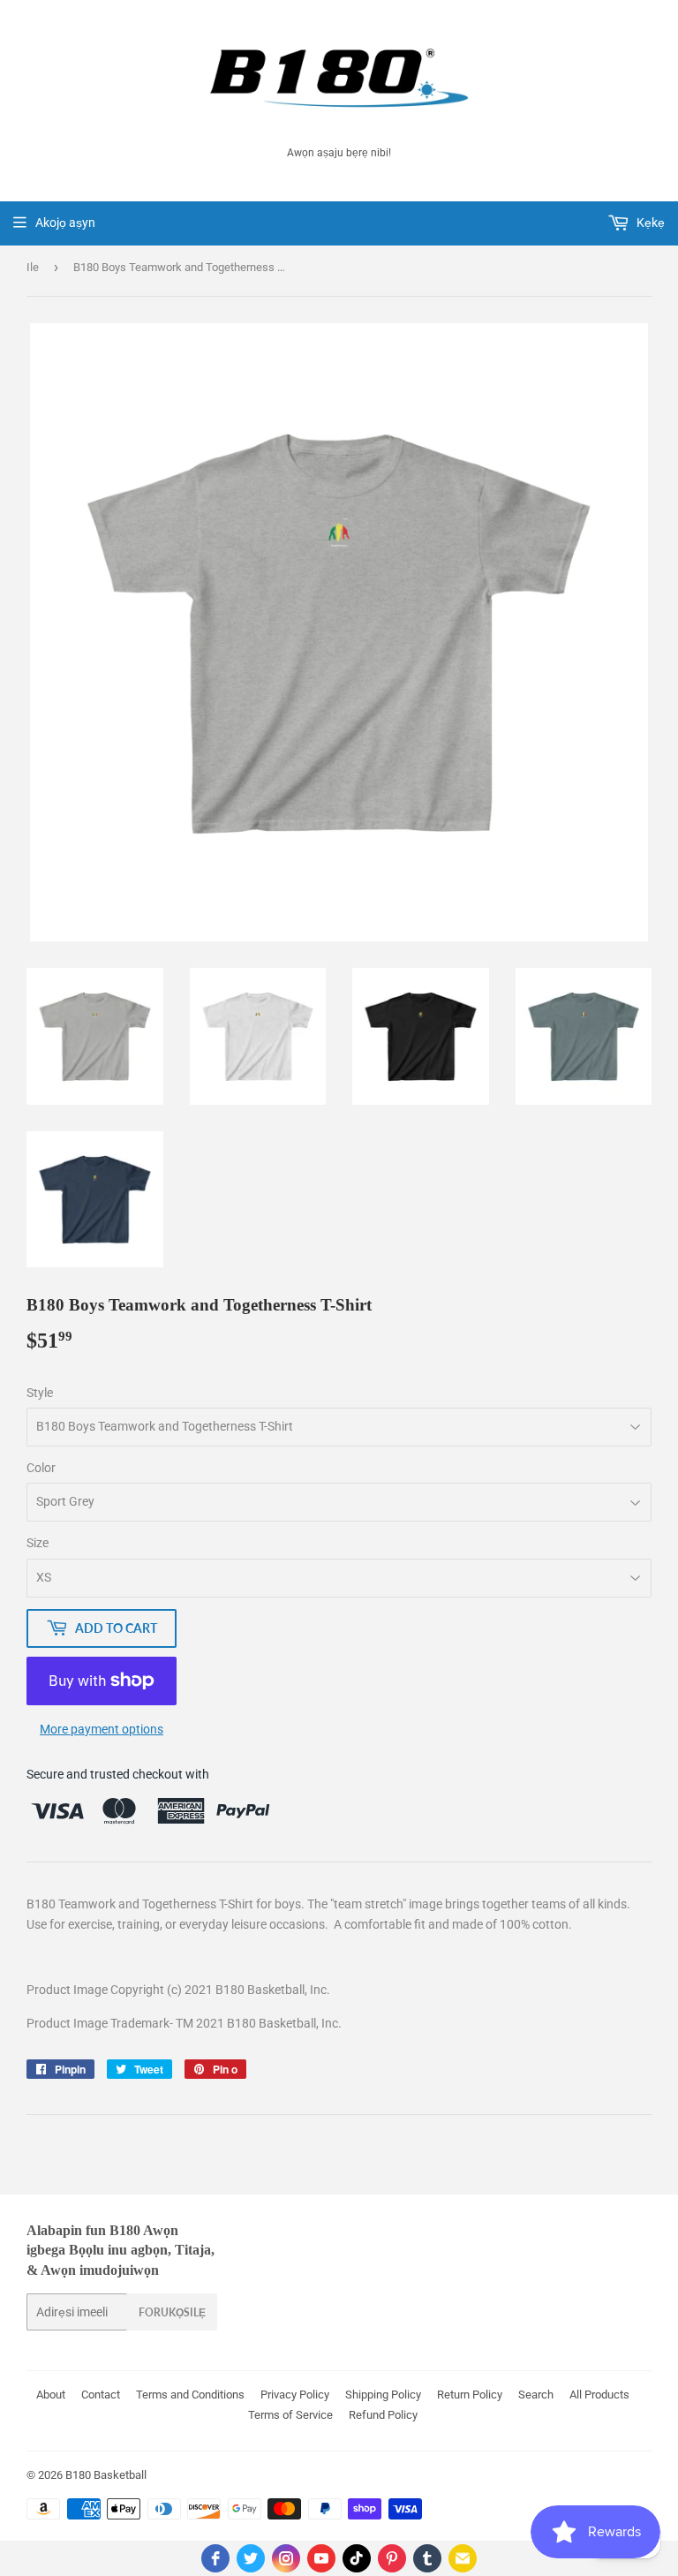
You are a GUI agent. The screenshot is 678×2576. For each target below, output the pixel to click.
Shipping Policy (383, 2395)
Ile (33, 267)
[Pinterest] (392, 2558)
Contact (101, 2395)
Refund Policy (383, 2415)
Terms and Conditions (190, 2395)
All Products (599, 2395)
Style (40, 1393)
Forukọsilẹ (172, 2312)
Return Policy (470, 2395)
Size (38, 1543)
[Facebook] (215, 2558)
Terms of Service (290, 2415)
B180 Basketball (106, 2475)
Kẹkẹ (649, 223)
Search (536, 2395)
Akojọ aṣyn (65, 223)
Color (41, 1468)
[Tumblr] (427, 2558)
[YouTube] (321, 2558)
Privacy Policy (295, 2395)
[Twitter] (251, 2558)
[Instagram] (286, 2558)
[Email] (463, 2558)
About (51, 2395)
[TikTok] (357, 2558)
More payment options (102, 1729)
